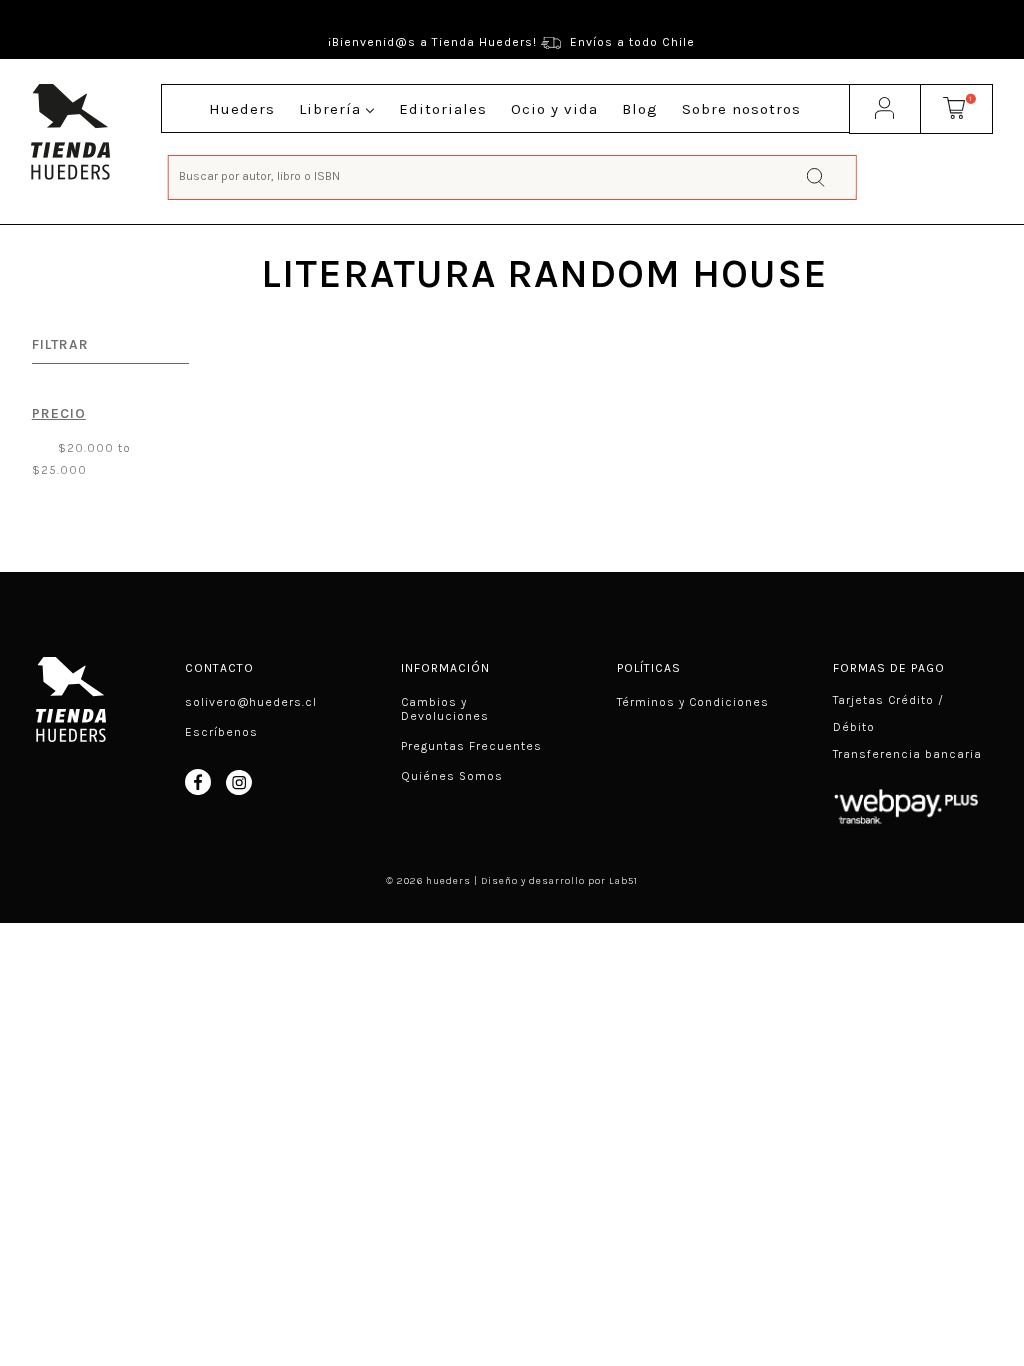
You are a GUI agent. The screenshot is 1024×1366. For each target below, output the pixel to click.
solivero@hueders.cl (251, 702)
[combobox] (512, 175)
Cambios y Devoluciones (445, 709)
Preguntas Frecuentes (471, 746)
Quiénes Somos (452, 776)
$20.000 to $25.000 (81, 459)
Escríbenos (221, 732)
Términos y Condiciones (693, 702)
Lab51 (623, 881)
